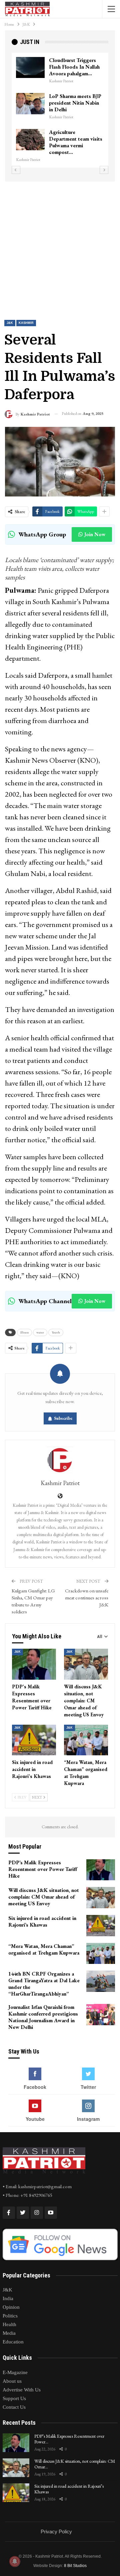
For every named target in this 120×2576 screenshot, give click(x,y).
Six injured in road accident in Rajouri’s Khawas (69, 2489)
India (8, 2298)
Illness (24, 1332)
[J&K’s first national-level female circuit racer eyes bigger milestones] (30, 68)
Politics (10, 2316)
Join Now (95, 534)
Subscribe (63, 1418)
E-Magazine (15, 2372)
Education (13, 2342)
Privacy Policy (56, 2532)
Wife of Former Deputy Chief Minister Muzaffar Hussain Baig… (76, 103)
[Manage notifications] (15, 2561)
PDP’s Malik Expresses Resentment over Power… (69, 2439)
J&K (10, 323)
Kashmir (26, 323)
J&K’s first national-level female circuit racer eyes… (71, 67)
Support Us (14, 2398)
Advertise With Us (22, 2390)
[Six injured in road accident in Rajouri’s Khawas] (34, 1740)
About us (12, 2381)
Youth (56, 1332)
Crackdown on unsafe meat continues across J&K (87, 1598)
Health (9, 2324)
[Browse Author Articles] (60, 1460)
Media (9, 2333)
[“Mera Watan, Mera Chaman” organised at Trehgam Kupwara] (86, 1740)
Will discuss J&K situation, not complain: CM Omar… (75, 2464)
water (40, 1332)
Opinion (11, 2307)
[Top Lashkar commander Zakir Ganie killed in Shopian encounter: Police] (30, 140)
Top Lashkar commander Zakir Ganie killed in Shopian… (76, 139)
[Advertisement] (60, 245)
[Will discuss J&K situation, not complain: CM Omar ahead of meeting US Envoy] (86, 1664)
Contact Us (14, 2407)
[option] (60, 107)
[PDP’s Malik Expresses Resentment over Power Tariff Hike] (34, 1664)
